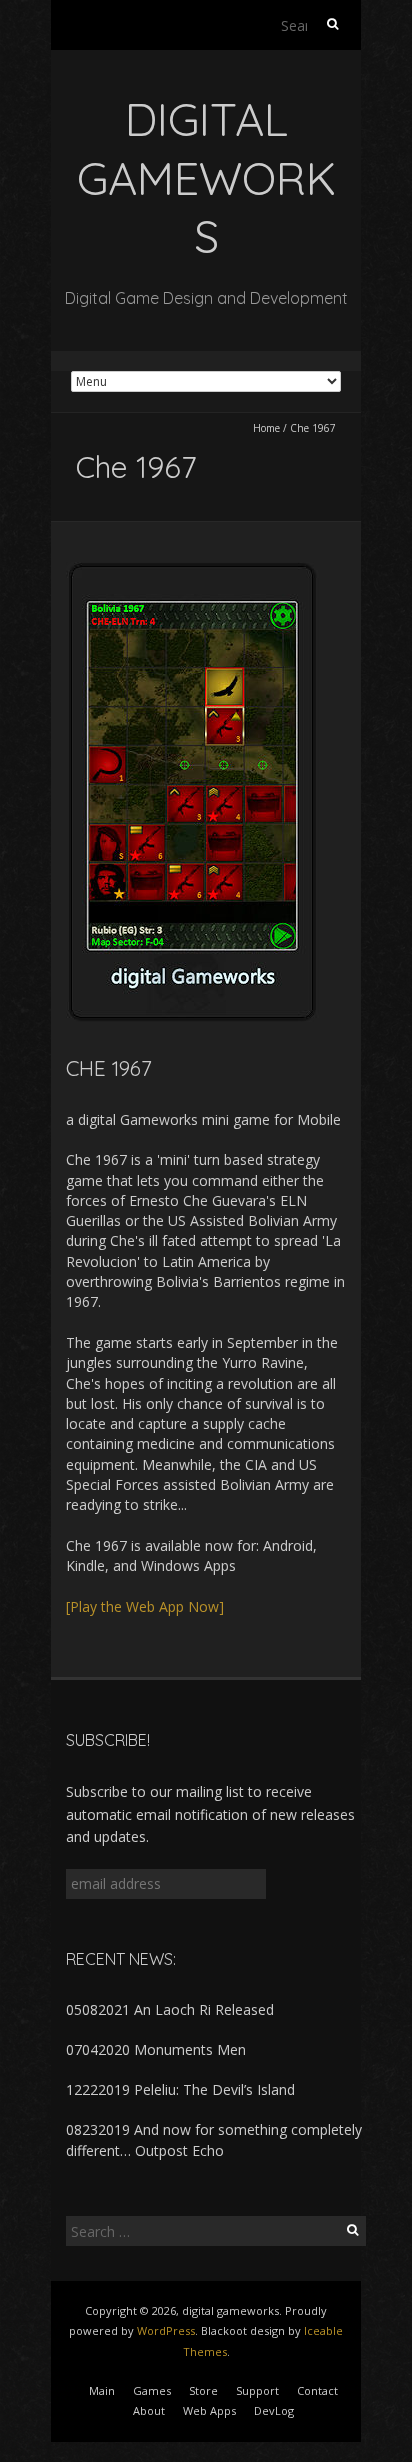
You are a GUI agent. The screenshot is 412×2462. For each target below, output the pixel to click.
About (149, 2410)
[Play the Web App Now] (145, 1606)
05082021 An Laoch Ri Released (170, 2009)
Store (203, 2390)
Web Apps (209, 2410)
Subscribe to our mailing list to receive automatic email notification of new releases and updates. (210, 1814)
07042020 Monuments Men (156, 2049)
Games (152, 2390)
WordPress (166, 2330)
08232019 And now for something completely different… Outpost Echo (214, 2139)
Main (102, 2390)
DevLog (274, 2410)
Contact (317, 2390)
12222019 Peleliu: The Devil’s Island (180, 2089)
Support (257, 2390)
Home (266, 428)
